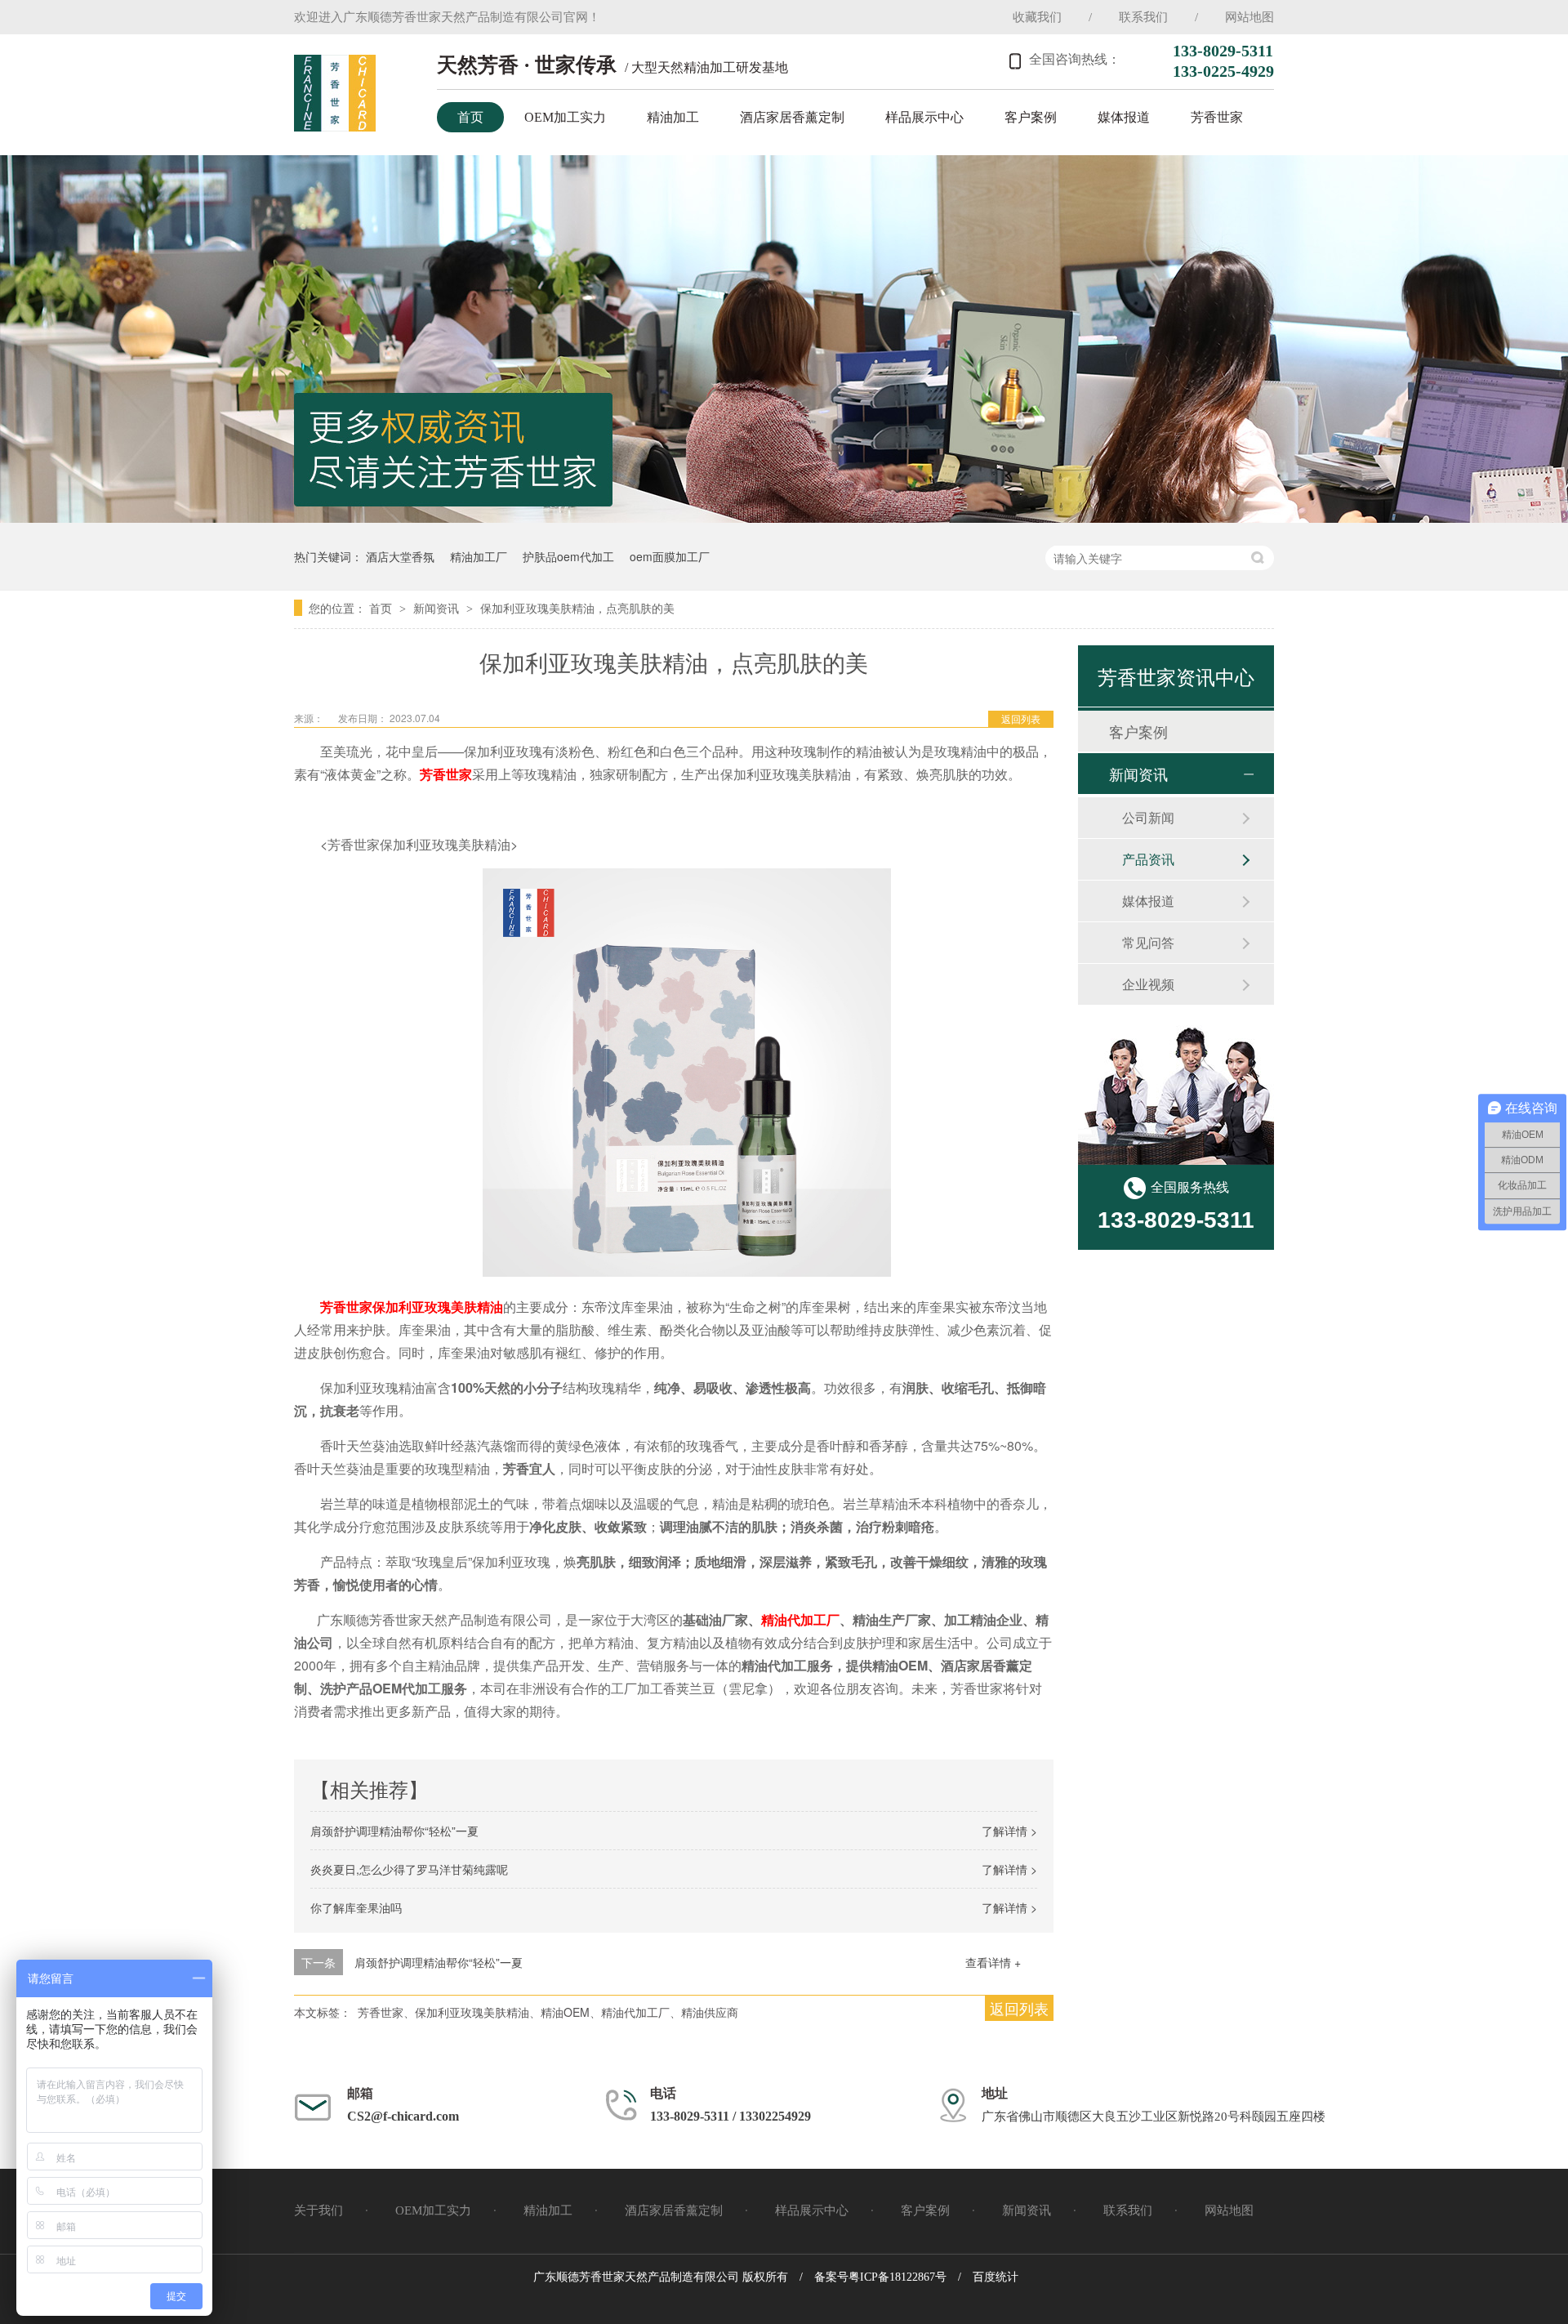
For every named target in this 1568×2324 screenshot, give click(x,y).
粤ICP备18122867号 (898, 2277)
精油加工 (673, 117)
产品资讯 (1148, 859)
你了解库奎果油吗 (356, 1907)
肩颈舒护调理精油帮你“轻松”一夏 (394, 1831)
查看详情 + (993, 1962)
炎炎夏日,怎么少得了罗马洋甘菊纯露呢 (409, 1869)
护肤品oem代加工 (568, 556)
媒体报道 (1124, 117)
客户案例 (1031, 117)
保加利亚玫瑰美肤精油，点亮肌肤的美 (577, 608)
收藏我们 (1037, 17)
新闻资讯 (438, 608)
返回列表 (1021, 718)
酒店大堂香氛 (400, 556)
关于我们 (318, 2210)
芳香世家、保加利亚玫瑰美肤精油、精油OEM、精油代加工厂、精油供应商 (548, 2012)
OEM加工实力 (565, 117)
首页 (470, 117)
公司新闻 (1148, 817)
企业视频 (1148, 984)
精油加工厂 (479, 556)
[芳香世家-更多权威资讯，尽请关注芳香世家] (784, 517)
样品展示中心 (924, 117)
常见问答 (1148, 942)
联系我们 (1143, 17)
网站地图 (1249, 17)
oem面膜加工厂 (670, 556)
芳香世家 (1217, 117)
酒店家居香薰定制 (792, 117)
